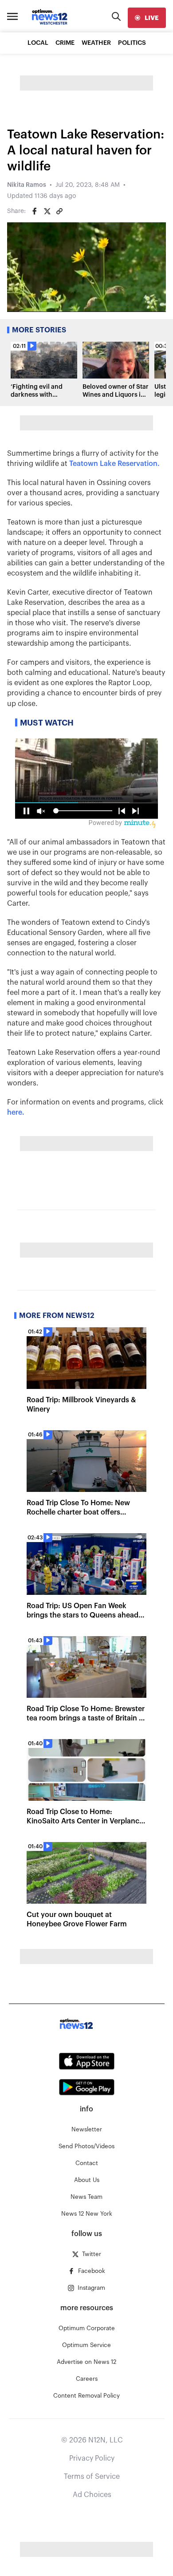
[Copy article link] (59, 211)
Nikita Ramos (27, 185)
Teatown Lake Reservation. (114, 464)
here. (16, 1112)
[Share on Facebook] (35, 211)
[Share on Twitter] (47, 211)
